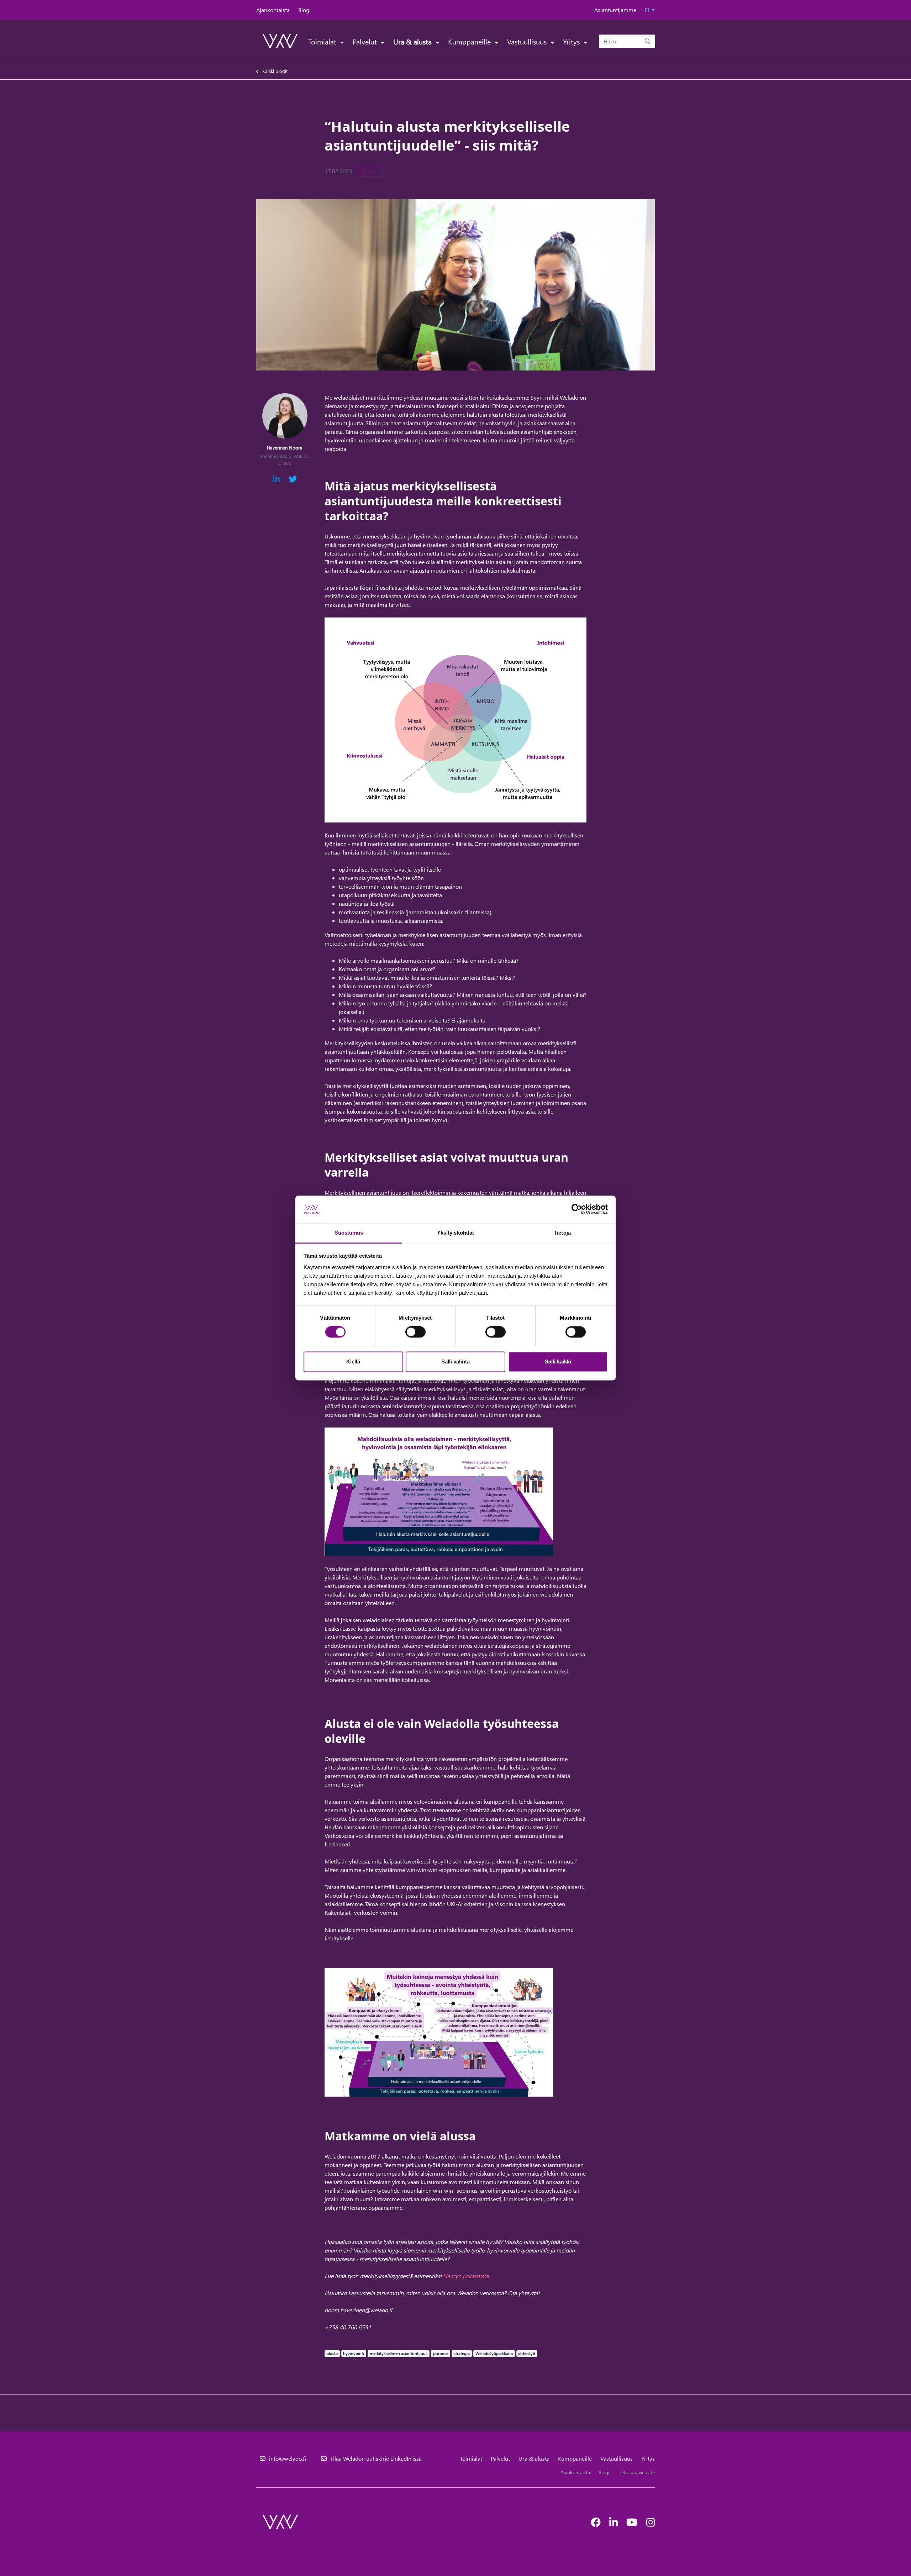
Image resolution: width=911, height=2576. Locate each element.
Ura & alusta (413, 41)
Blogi (304, 10)
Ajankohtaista (273, 10)
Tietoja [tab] (562, 1233)
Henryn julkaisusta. (466, 2276)
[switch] (415, 1332)
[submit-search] (648, 41)
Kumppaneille (470, 41)
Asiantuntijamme (615, 10)
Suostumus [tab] (349, 1233)
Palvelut (366, 41)
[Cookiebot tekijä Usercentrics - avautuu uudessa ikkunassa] (577, 1209)
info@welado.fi (288, 2458)
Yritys (572, 41)
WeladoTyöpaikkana (494, 2353)
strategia (462, 2353)
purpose (441, 2353)
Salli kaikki (558, 1361)
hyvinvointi (353, 2353)
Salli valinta (455, 1361)
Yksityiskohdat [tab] (455, 1233)
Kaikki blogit (275, 71)
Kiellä (353, 1361)
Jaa (372, 171)
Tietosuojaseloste (636, 2472)
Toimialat (323, 41)
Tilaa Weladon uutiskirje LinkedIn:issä (376, 2458)
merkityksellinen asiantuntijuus (398, 2353)
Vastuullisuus (528, 41)
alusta (332, 2353)
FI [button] (648, 10)
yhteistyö (526, 2353)
